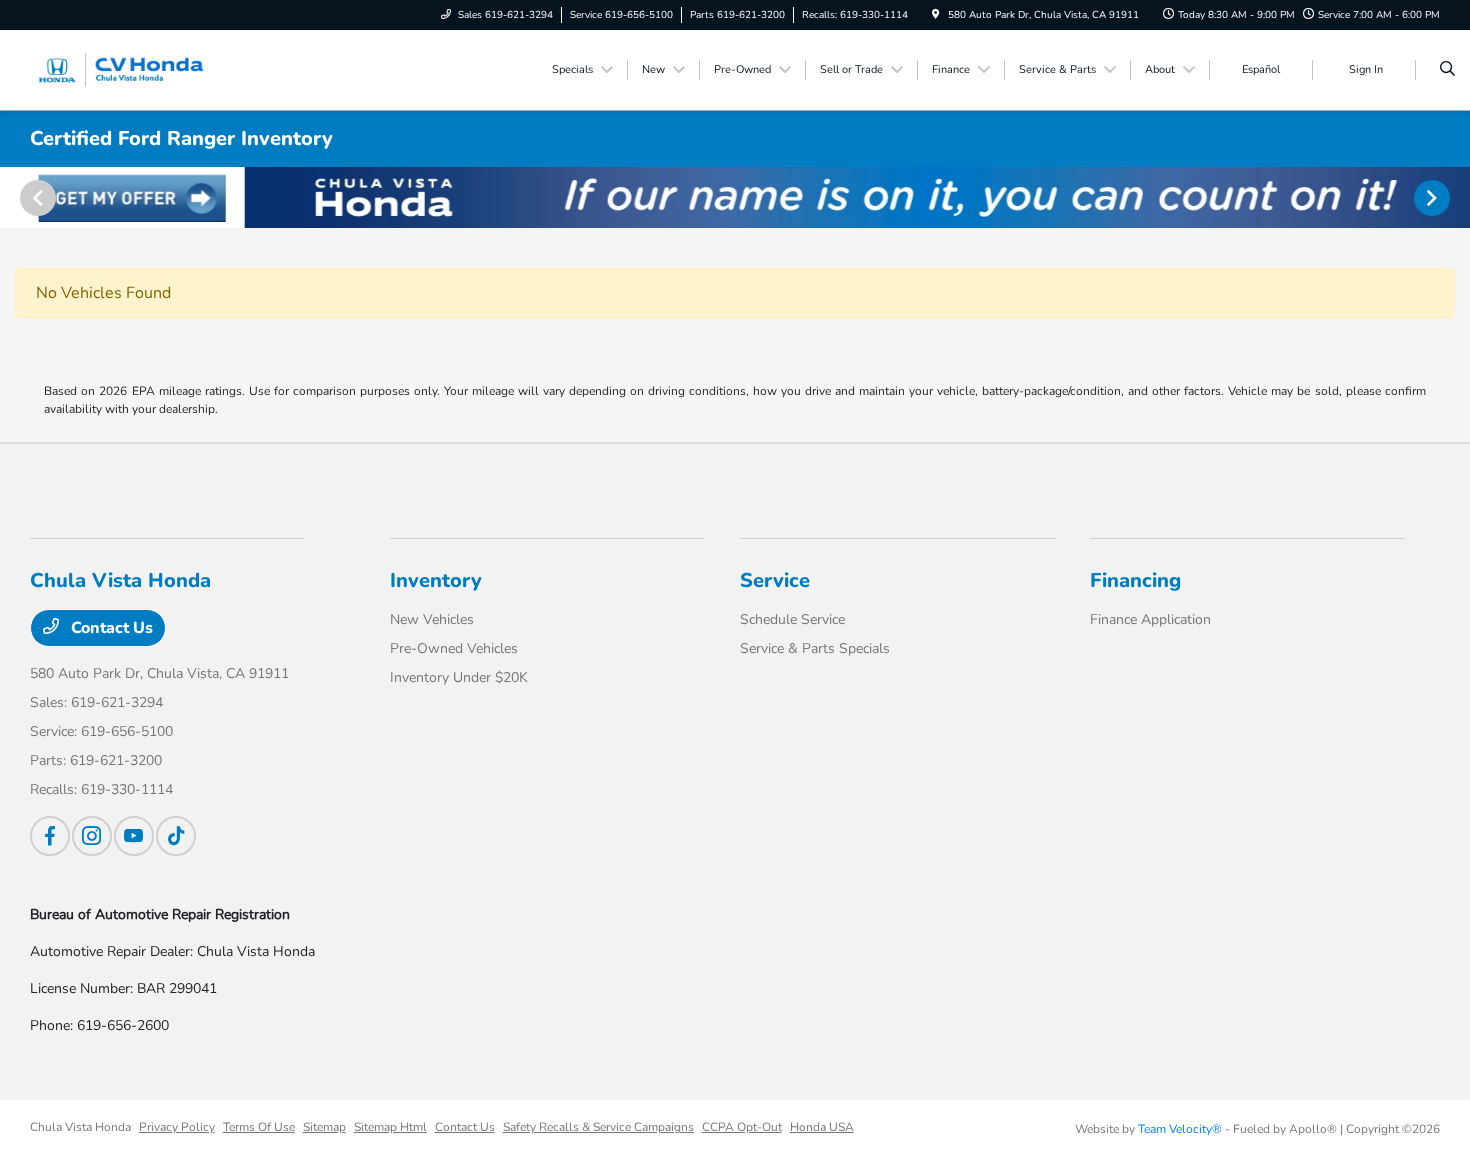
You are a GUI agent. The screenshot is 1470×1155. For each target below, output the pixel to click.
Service (775, 580)
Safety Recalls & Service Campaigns (598, 1127)
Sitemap (324, 1127)
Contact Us (110, 628)
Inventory (436, 580)
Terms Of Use (259, 1127)
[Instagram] (92, 836)
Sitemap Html (390, 1127)
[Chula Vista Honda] (120, 69)
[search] (1447, 70)
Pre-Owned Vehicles (454, 648)
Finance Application (1150, 619)
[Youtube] (134, 836)
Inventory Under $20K (459, 677)
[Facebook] (50, 836)
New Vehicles (432, 619)
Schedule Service (792, 619)
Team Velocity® (1180, 1129)
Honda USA (822, 1127)
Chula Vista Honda (80, 1127)
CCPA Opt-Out (742, 1127)
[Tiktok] (176, 836)
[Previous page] (36, 198)
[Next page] (1434, 198)
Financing (1135, 580)
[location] (936, 15)
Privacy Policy (177, 1127)
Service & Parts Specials (815, 648)
